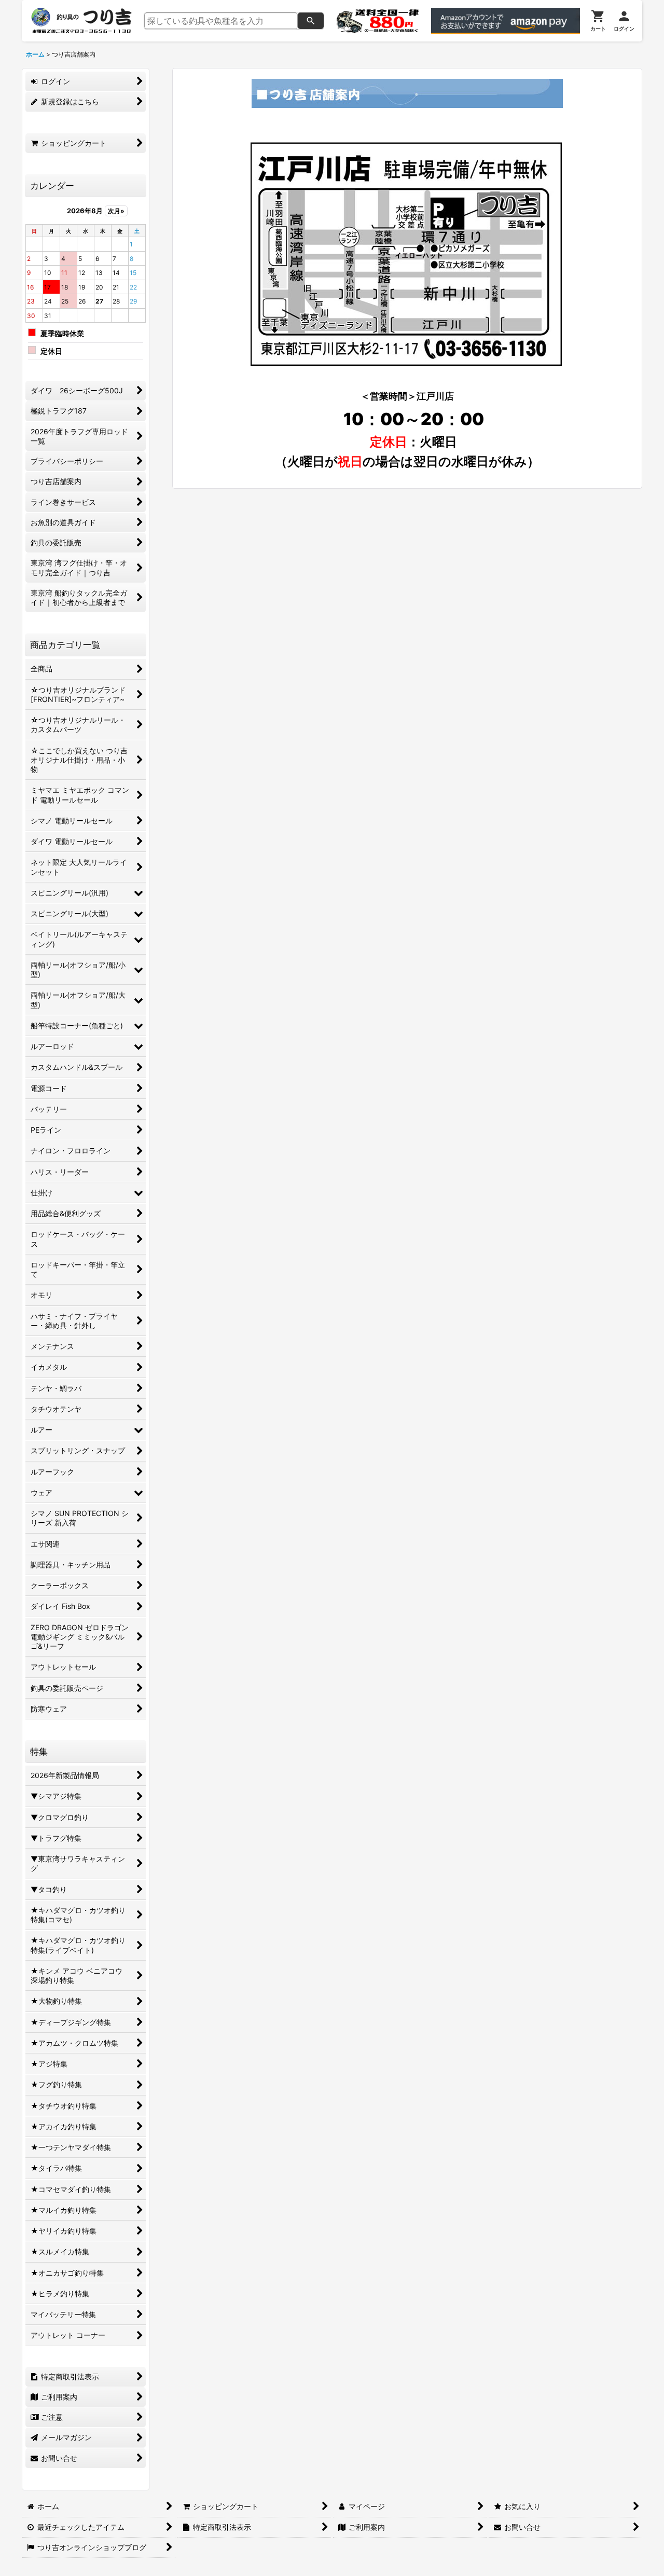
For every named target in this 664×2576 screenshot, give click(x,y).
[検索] (311, 21)
